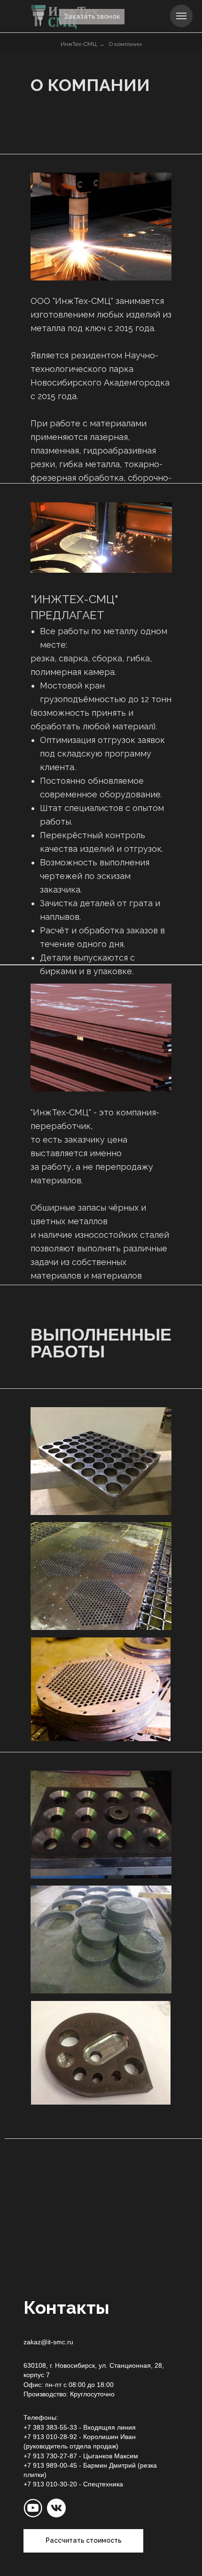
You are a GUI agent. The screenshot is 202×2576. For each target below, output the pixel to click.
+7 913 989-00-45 (50, 2465)
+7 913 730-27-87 (50, 2456)
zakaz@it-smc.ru (48, 2342)
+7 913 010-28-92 (50, 2437)
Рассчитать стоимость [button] (84, 2540)
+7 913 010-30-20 (50, 2484)
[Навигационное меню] (181, 16)
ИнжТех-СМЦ (79, 44)
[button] (92, 17)
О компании (125, 44)
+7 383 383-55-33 (50, 2427)
